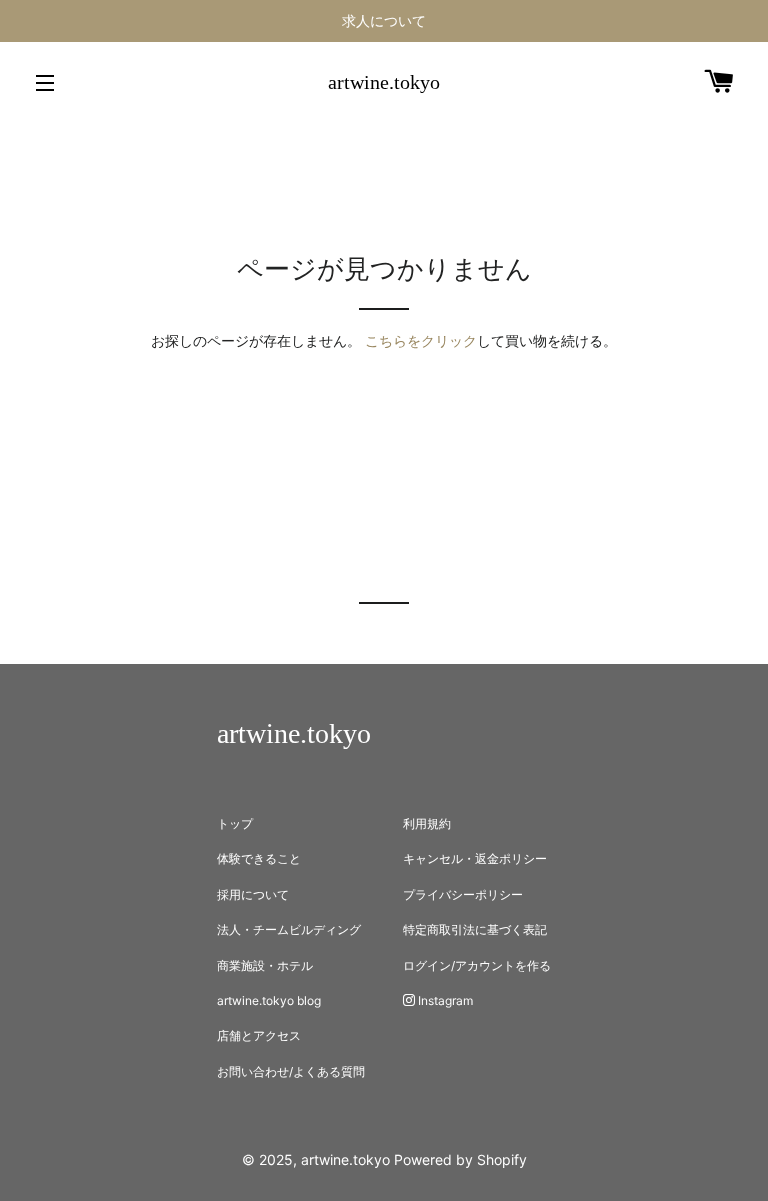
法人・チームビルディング (289, 929)
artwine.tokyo (384, 82)
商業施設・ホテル (265, 965)
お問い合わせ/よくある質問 (291, 1071)
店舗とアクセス (259, 1035)
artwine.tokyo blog (269, 1000)
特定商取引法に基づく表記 (475, 929)
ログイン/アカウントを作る (477, 965)
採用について (253, 894)
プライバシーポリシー (463, 894)
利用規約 (427, 823)
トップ (235, 823)
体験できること (259, 858)
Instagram (444, 1000)
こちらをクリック (421, 340)
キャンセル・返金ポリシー (475, 858)
